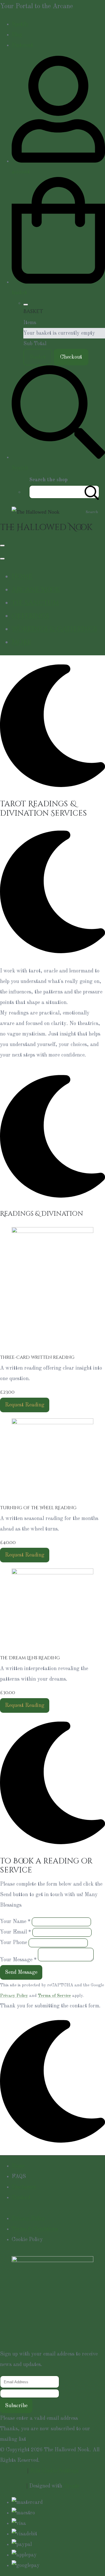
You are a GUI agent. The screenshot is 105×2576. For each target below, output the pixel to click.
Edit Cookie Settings (54, 2471)
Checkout (71, 357)
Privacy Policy (14, 1996)
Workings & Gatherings (54, 629)
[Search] (92, 492)
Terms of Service (54, 1996)
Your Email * (15, 1932)
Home (22, 576)
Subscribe (16, 2406)
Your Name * (15, 1922)
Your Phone (14, 1943)
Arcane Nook (36, 590)
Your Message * (18, 1960)
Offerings (30, 616)
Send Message (21, 1972)
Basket (38, 357)
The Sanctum (35, 603)
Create (71, 2486)
